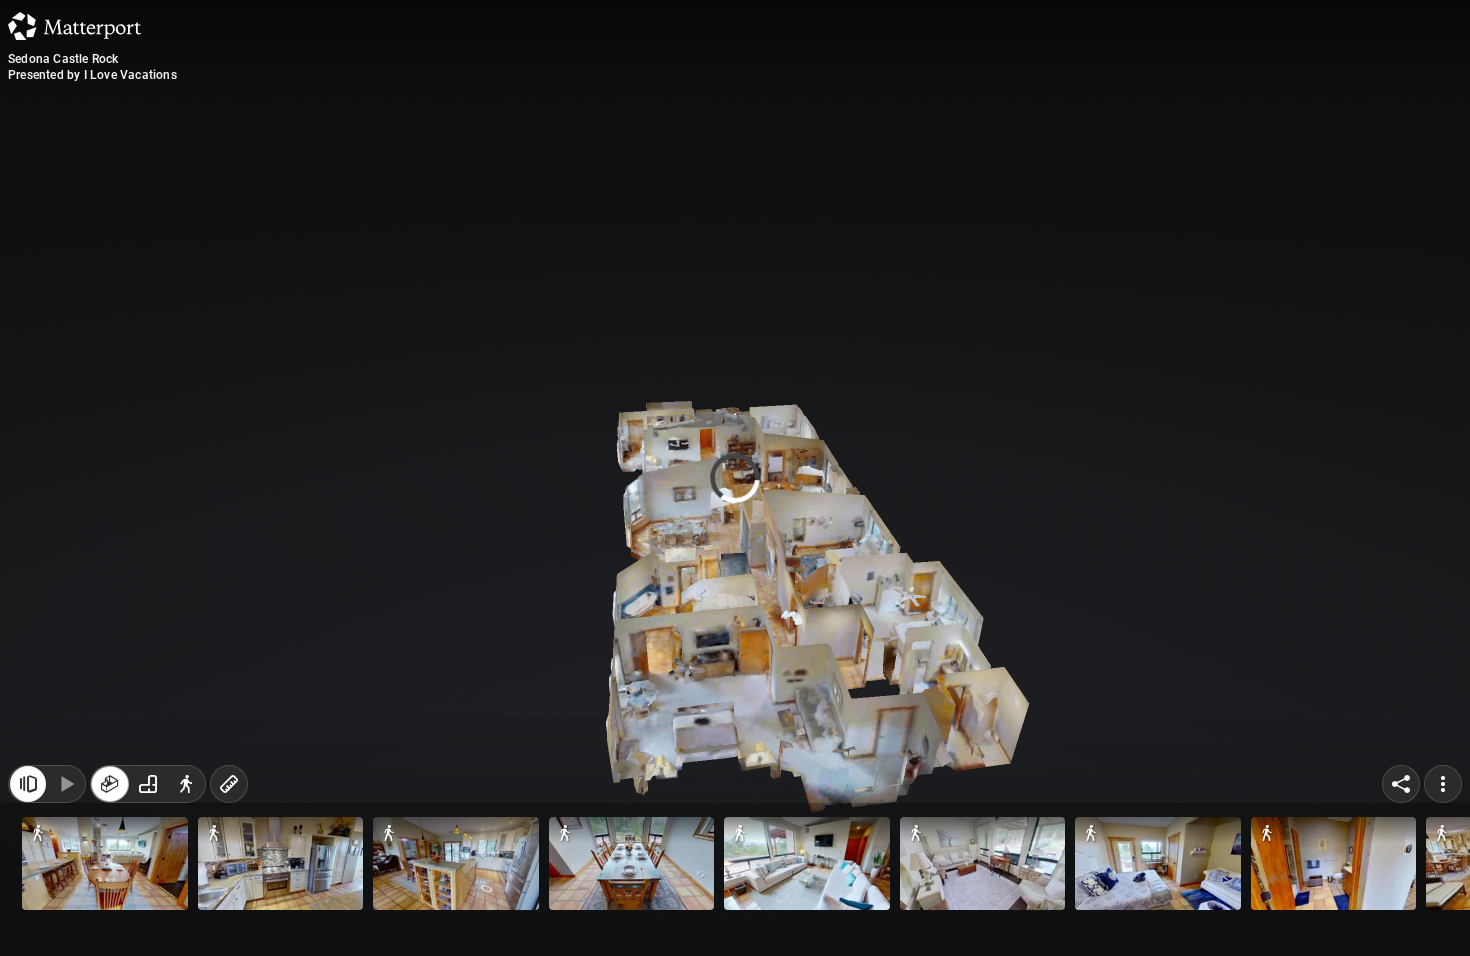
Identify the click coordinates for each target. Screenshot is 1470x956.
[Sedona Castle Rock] (735, 478)
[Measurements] (229, 914)
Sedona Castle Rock (63, 59)
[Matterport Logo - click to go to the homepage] (74, 26)
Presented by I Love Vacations (92, 75)
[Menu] (1443, 914)
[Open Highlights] (28, 914)
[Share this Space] (1401, 914)
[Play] (66, 914)
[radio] (110, 914)
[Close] (979, 173)
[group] (148, 914)
